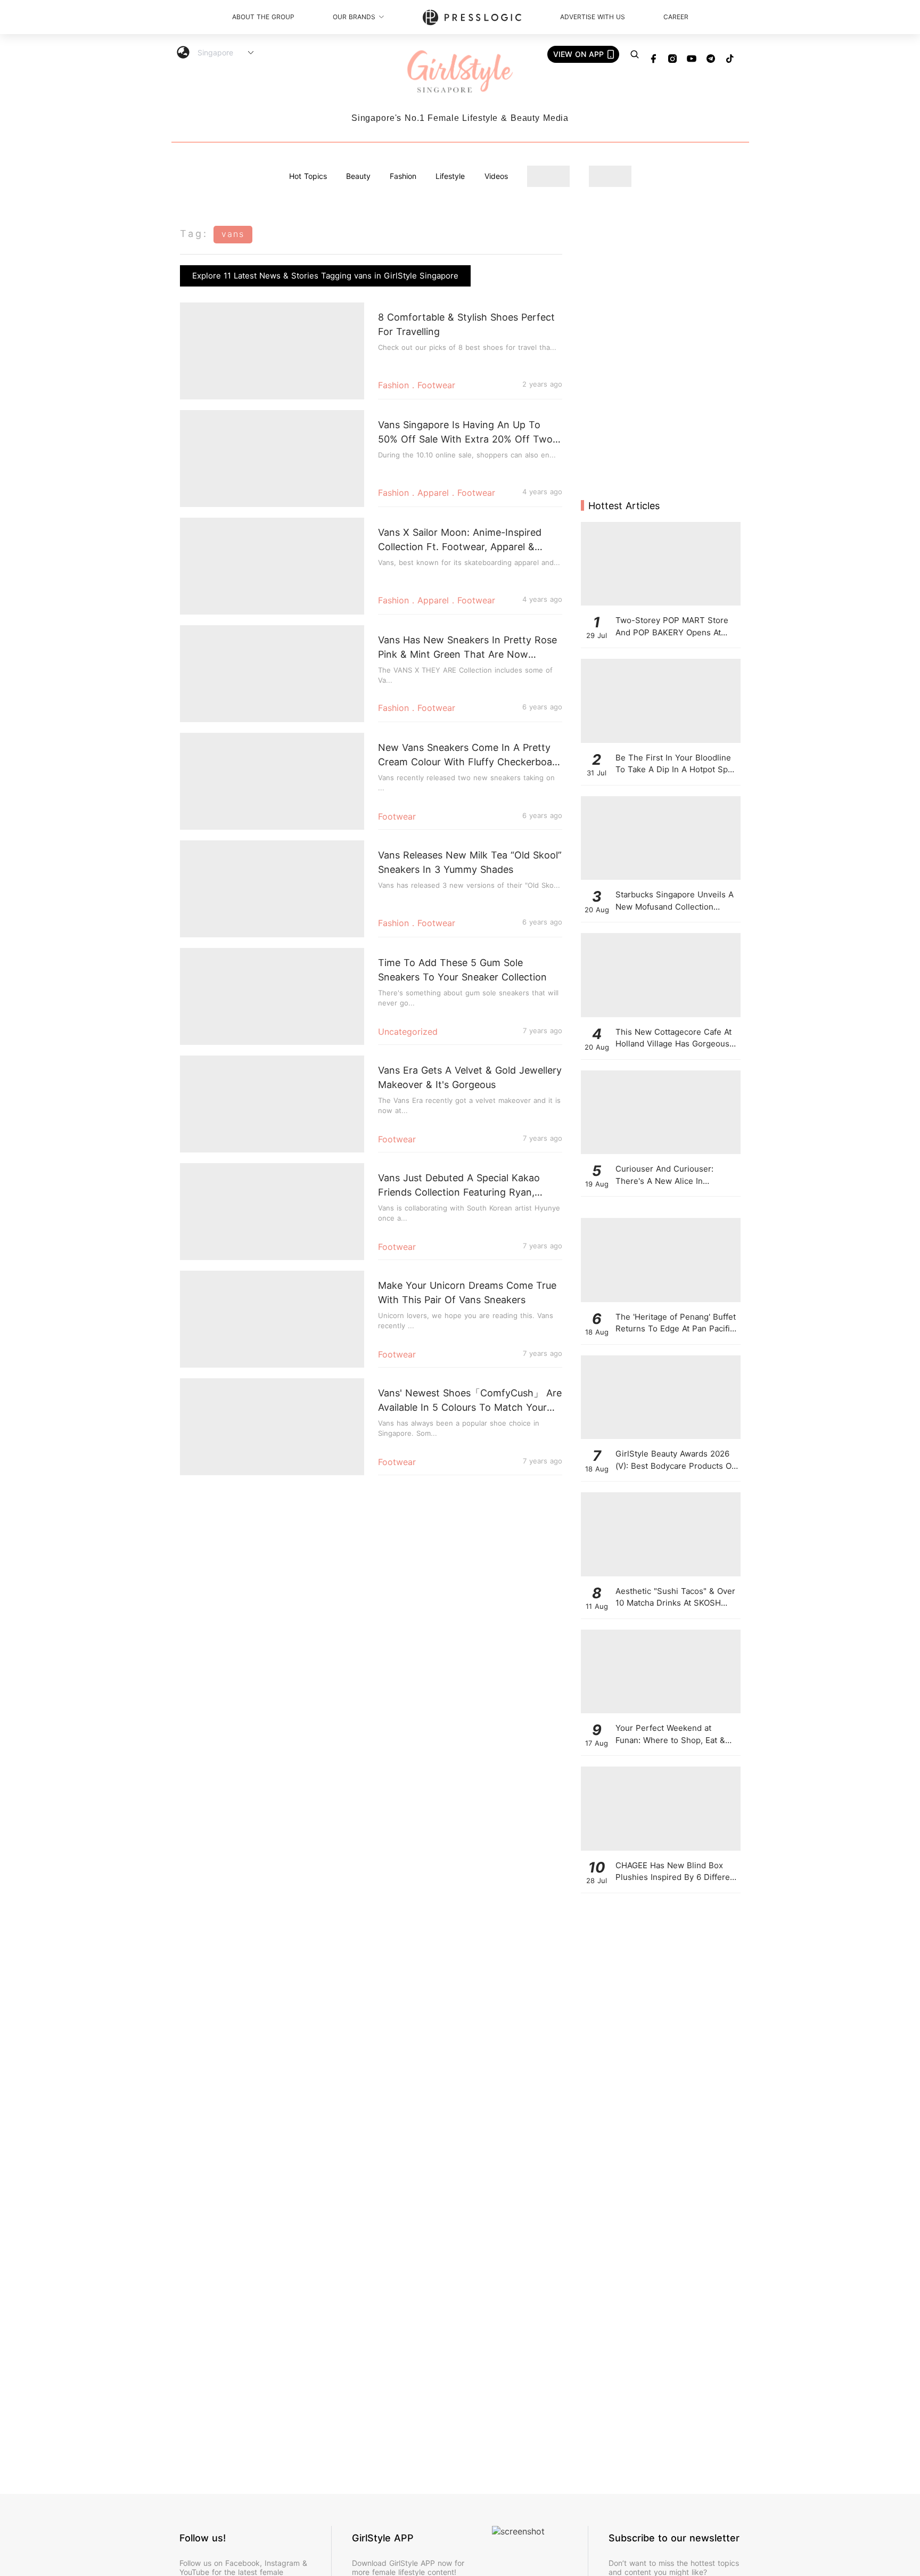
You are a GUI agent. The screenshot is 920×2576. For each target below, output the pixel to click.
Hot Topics (308, 176)
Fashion (403, 176)
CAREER (676, 17)
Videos (496, 176)
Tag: (194, 234)
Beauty (358, 176)
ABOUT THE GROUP (263, 17)
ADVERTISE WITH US (593, 17)
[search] (635, 54)
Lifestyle (450, 176)
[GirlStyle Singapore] (460, 72)
